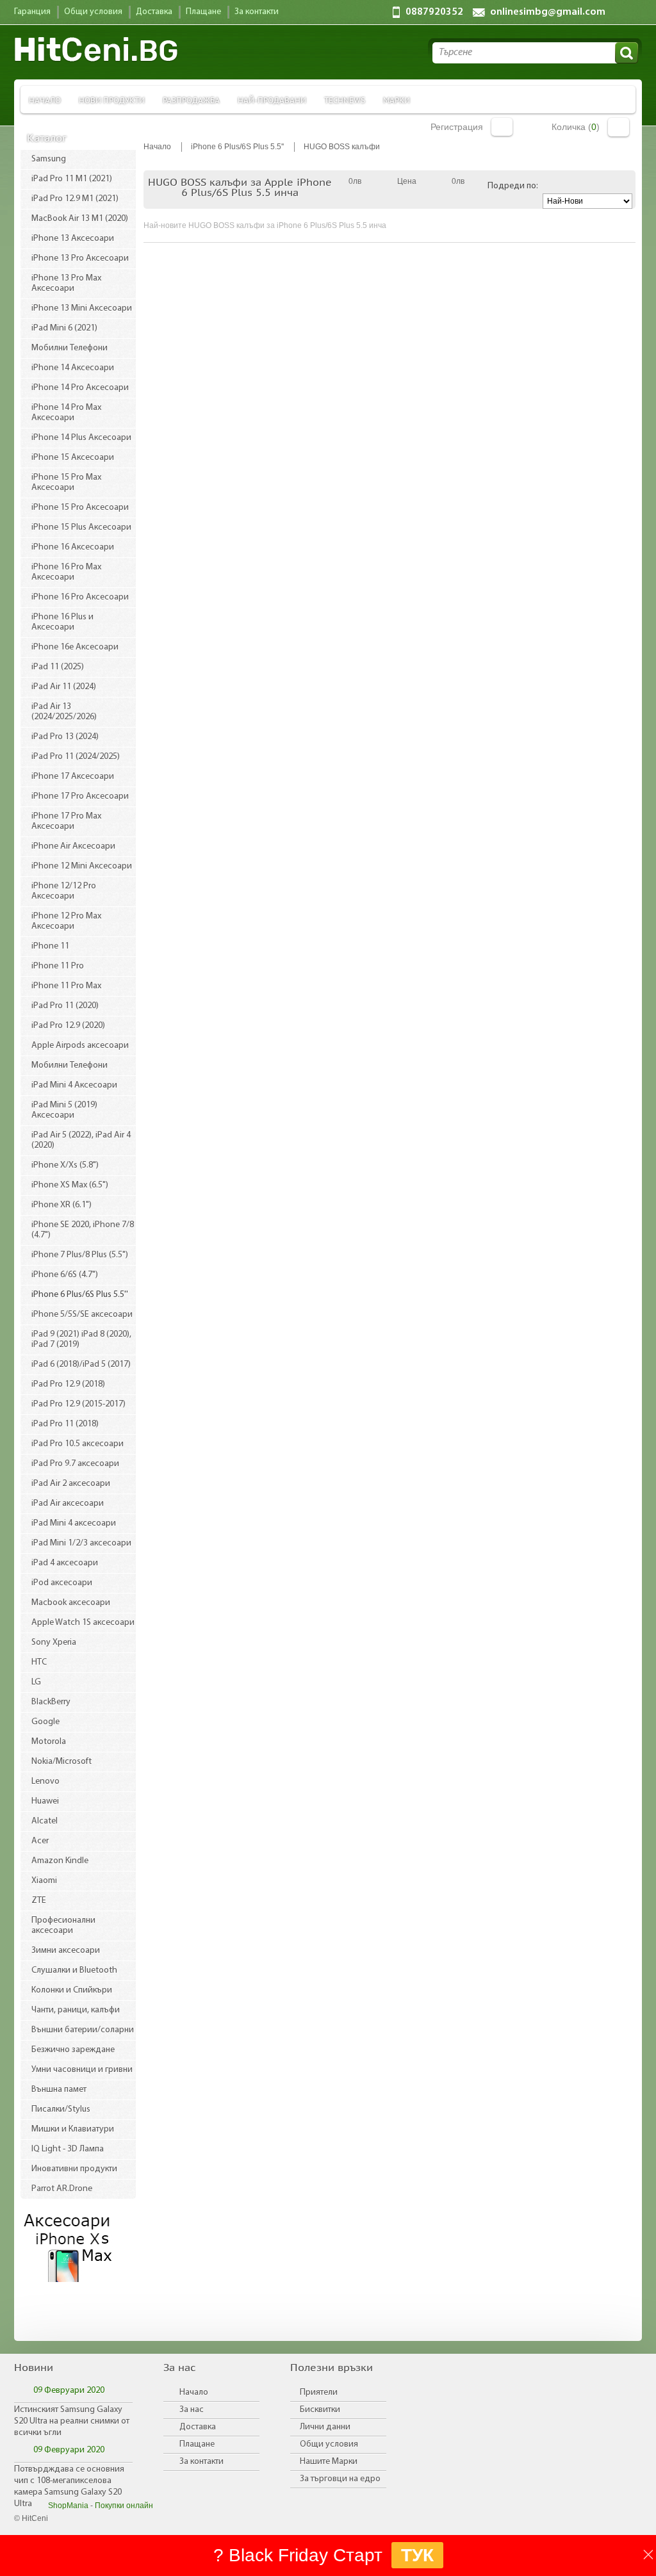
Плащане (197, 2444)
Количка (619, 127)
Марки (397, 100)
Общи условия (329, 2444)
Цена (407, 181)
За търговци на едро (340, 2479)
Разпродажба (191, 100)
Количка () (576, 127)
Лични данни (325, 2427)
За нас (192, 2410)
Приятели (319, 2393)
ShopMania (68, 2506)
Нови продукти (112, 100)
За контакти (201, 2462)
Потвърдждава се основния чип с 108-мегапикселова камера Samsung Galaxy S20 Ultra (69, 2487)
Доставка (198, 2427)
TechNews (345, 100)
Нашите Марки (329, 2462)
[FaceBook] (39, 2313)
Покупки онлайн (124, 2506)
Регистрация (457, 127)
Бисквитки (320, 2410)
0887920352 (434, 12)
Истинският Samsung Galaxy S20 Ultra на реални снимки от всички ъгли (72, 2421)
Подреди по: (513, 186)
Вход (502, 127)
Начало (45, 100)
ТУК (417, 2555)
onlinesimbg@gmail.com (548, 12)
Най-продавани (272, 100)
